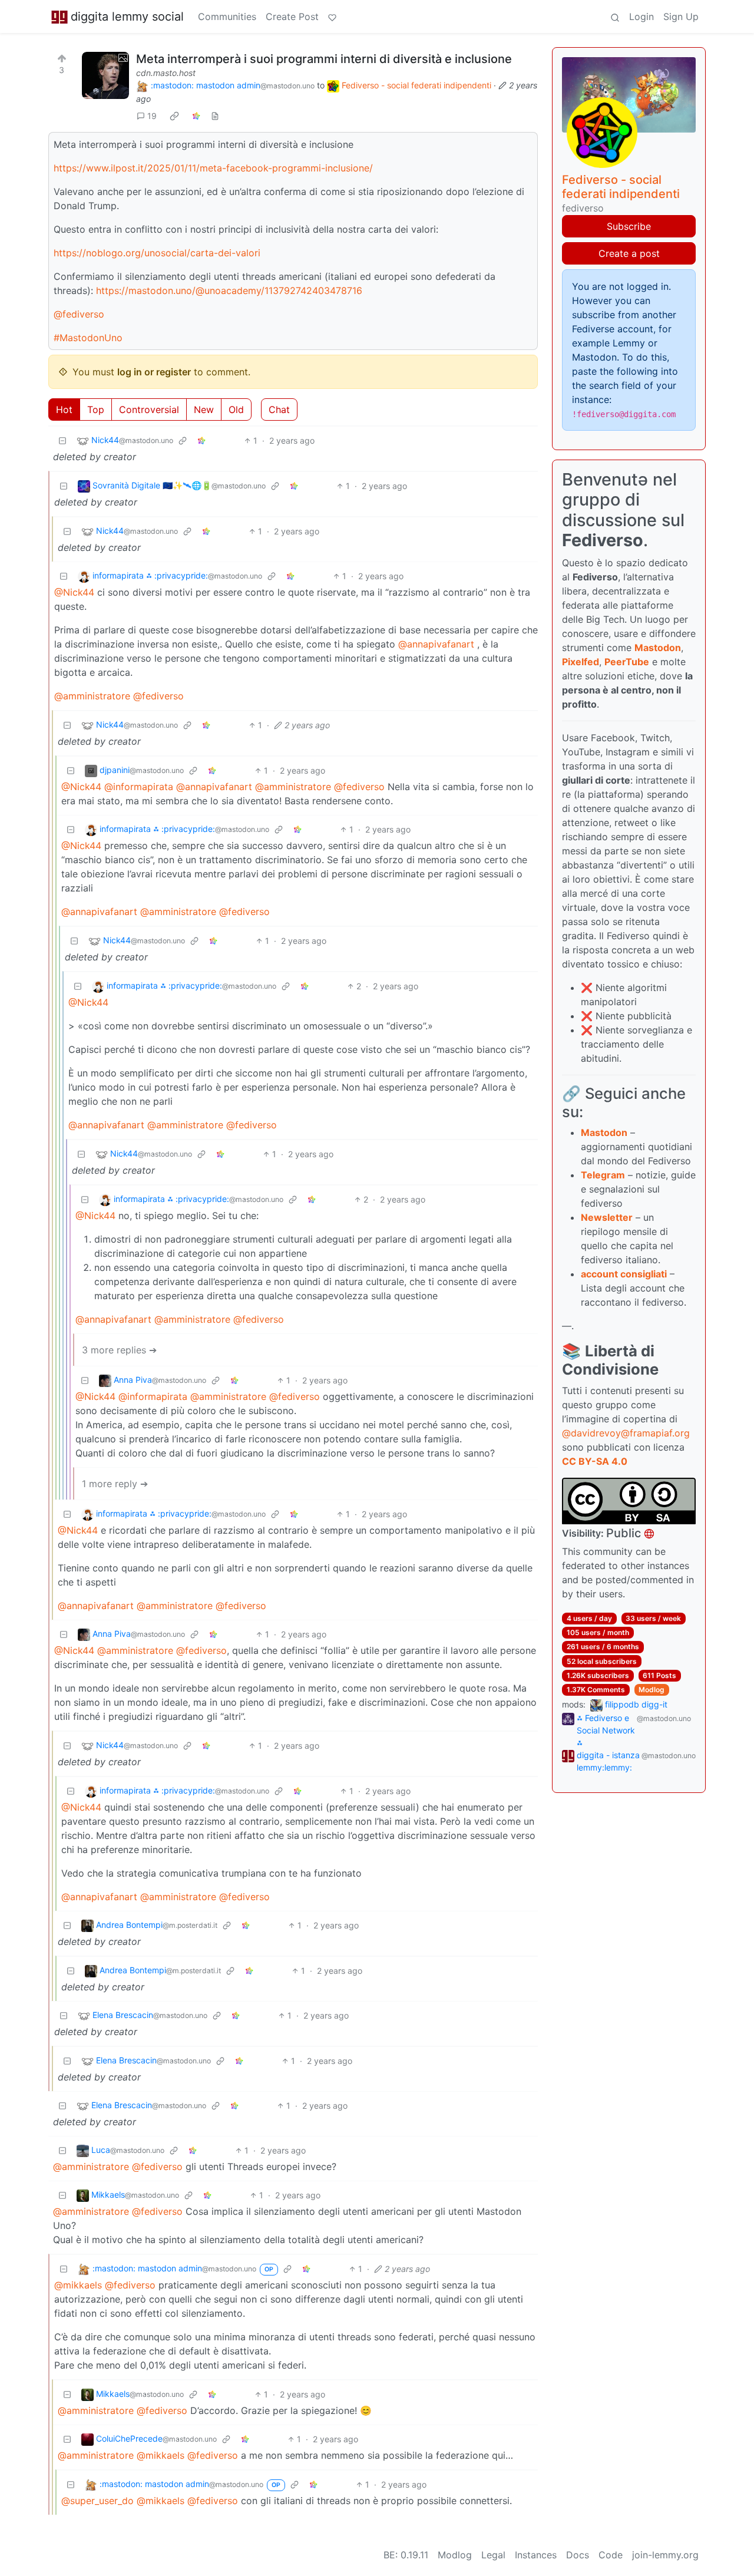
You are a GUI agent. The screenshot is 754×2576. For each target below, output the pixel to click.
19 (152, 116)
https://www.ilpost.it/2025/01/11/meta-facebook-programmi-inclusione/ (213, 168)
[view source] (215, 116)
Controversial (149, 409)
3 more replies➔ (119, 1350)
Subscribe (629, 226)
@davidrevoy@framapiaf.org (626, 1433)
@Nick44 (74, 592)
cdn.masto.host (166, 73)
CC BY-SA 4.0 (595, 1461)
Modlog (652, 1690)
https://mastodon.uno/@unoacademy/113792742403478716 (229, 290)
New (204, 409)
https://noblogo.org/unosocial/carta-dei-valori (157, 253)
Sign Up (681, 16)
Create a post (629, 253)
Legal (493, 2555)
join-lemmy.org (665, 2555)
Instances (536, 2555)
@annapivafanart (436, 644)
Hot (64, 409)
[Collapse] (62, 440)
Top (96, 409)
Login (641, 16)
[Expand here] (105, 75)
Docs (578, 2555)
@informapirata (139, 787)
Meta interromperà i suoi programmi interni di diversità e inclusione (324, 59)
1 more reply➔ (115, 1484)
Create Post (292, 16)
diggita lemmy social (127, 16)
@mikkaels (78, 2285)
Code (611, 2555)
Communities (227, 16)
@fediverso (79, 314)
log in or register (154, 372)
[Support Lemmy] (332, 16)
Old (236, 409)
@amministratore (92, 696)
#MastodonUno (88, 338)
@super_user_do (97, 2501)
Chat (279, 409)
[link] (174, 116)
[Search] (615, 16)
